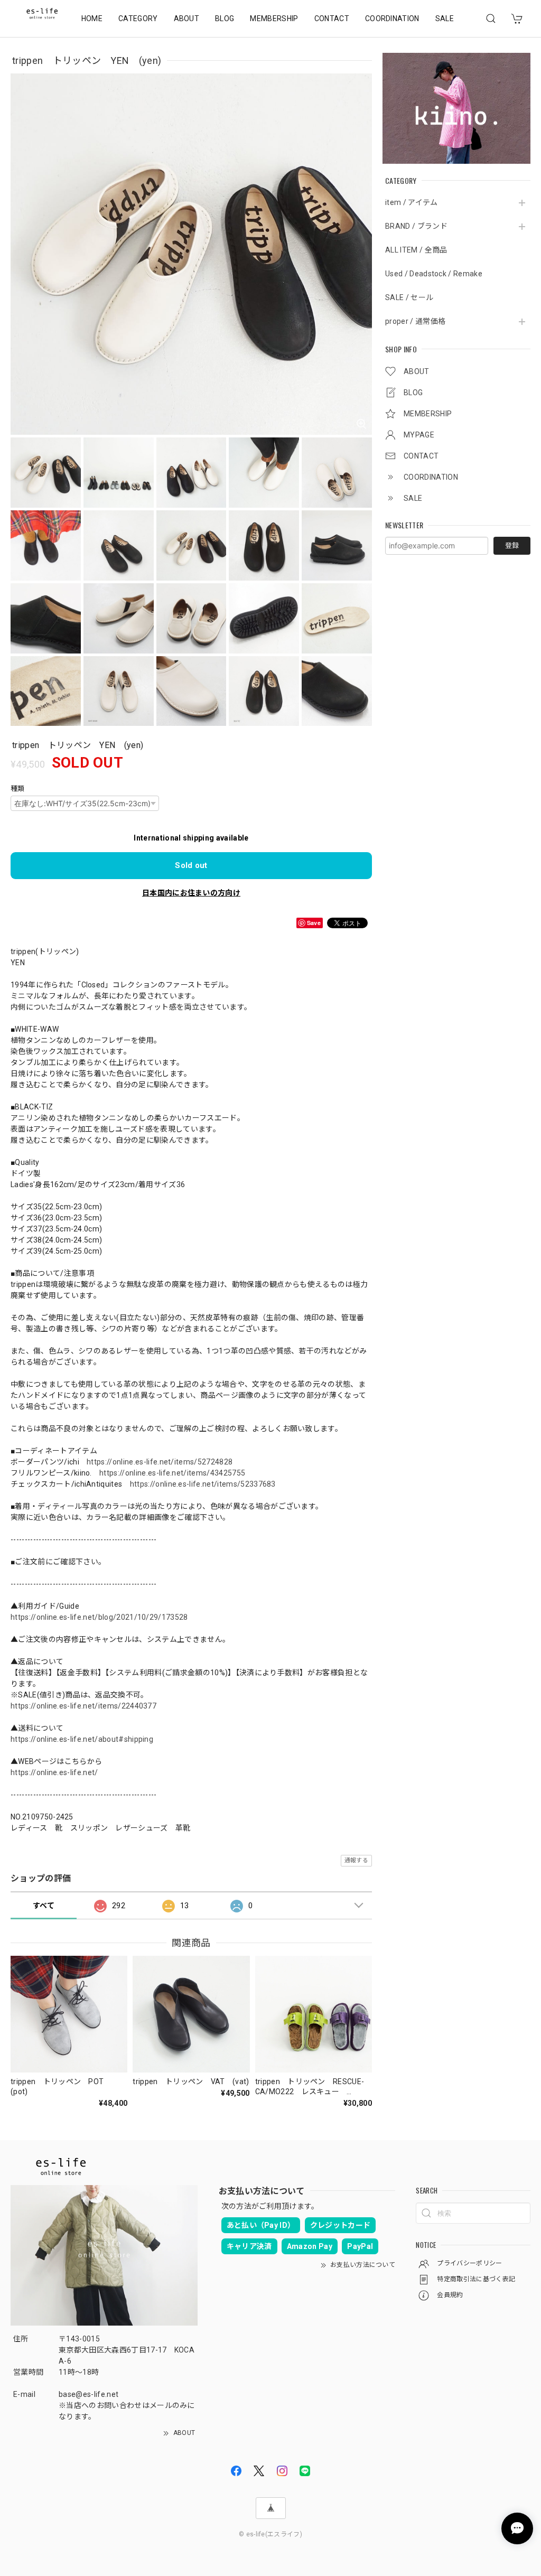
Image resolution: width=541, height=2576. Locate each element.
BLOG (225, 18)
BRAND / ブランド (416, 226)
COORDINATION (392, 18)
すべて (44, 1906)
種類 (18, 788)
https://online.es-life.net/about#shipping (82, 1739)
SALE (445, 18)
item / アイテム (412, 202)
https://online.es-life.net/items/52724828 (160, 1462)
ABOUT (187, 18)
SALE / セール (409, 297)
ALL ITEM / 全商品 (416, 250)
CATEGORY (138, 18)
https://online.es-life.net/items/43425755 (172, 1473)
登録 (512, 545)
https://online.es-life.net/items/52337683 (203, 1484)
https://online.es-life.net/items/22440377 (83, 1706)
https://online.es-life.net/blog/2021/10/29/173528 (99, 1617)
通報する (356, 1860)
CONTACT (332, 18)
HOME (92, 18)
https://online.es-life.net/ (54, 1772)
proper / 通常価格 (415, 321)
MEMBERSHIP (274, 18)
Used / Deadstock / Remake (434, 274)
